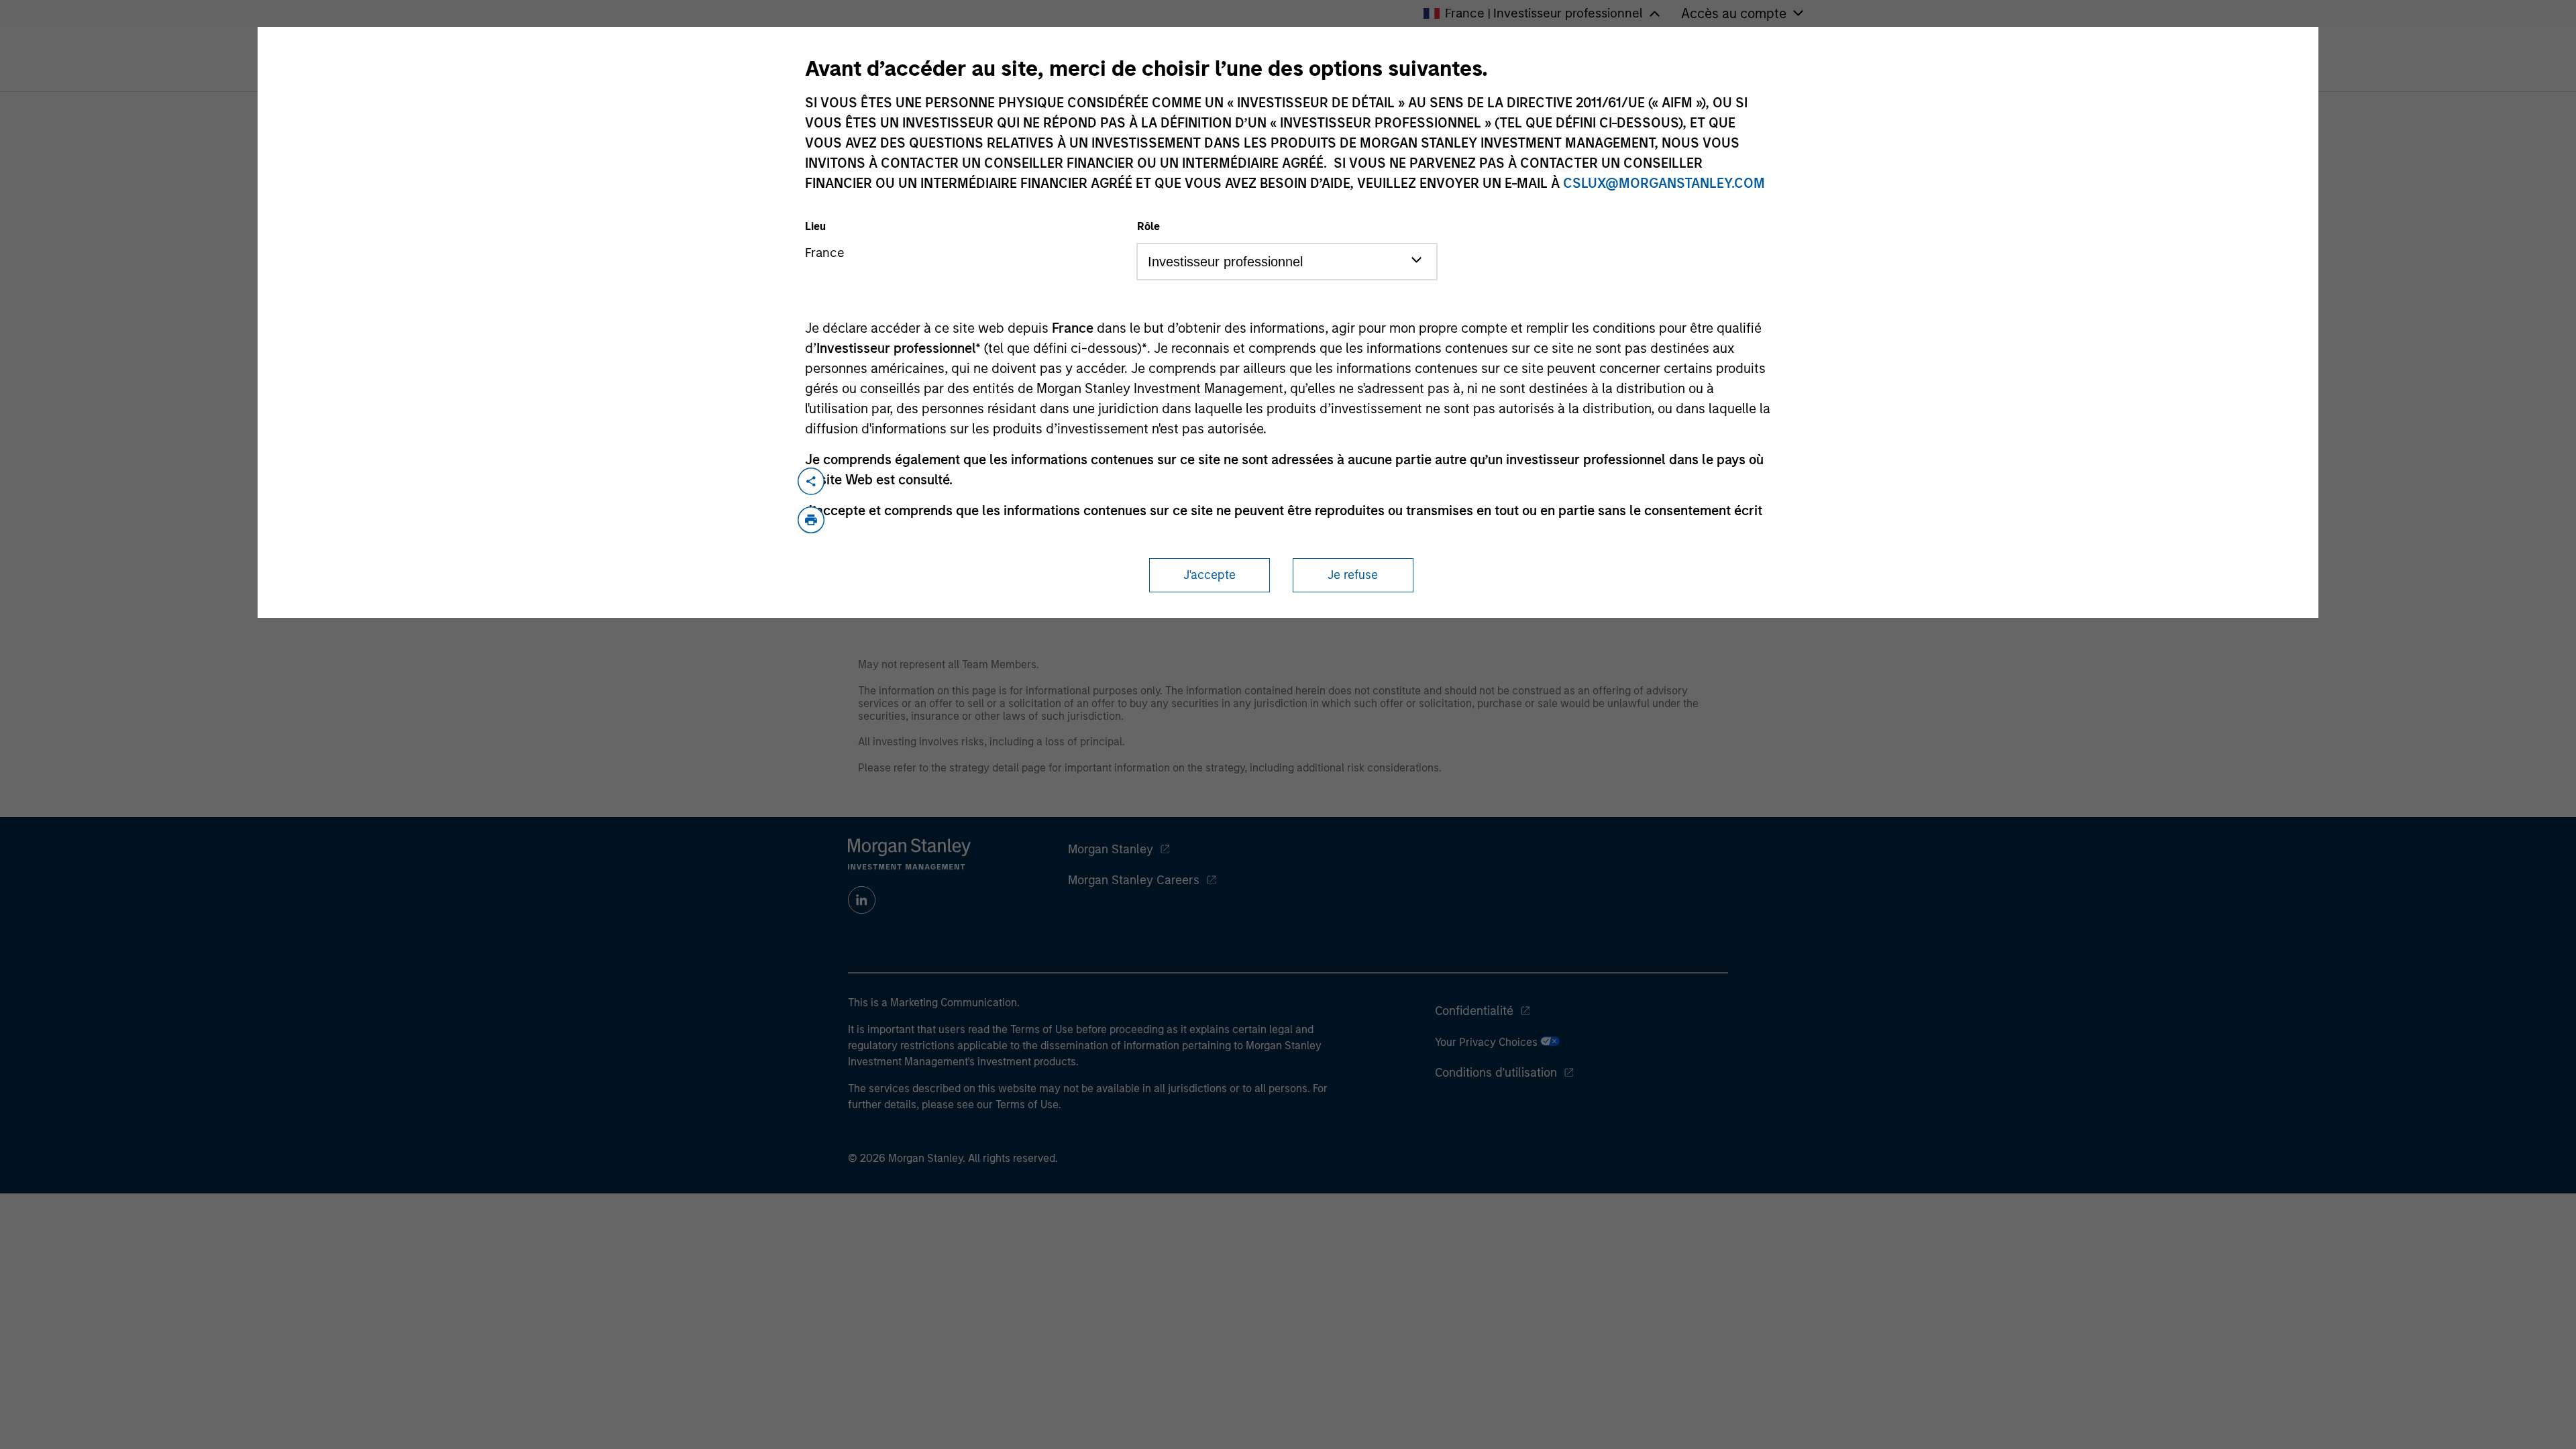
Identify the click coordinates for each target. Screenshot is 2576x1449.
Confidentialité (1474, 1011)
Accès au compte (1734, 13)
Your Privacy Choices (1488, 1042)
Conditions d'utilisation (1496, 1073)
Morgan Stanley (1111, 849)
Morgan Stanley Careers (1134, 880)
